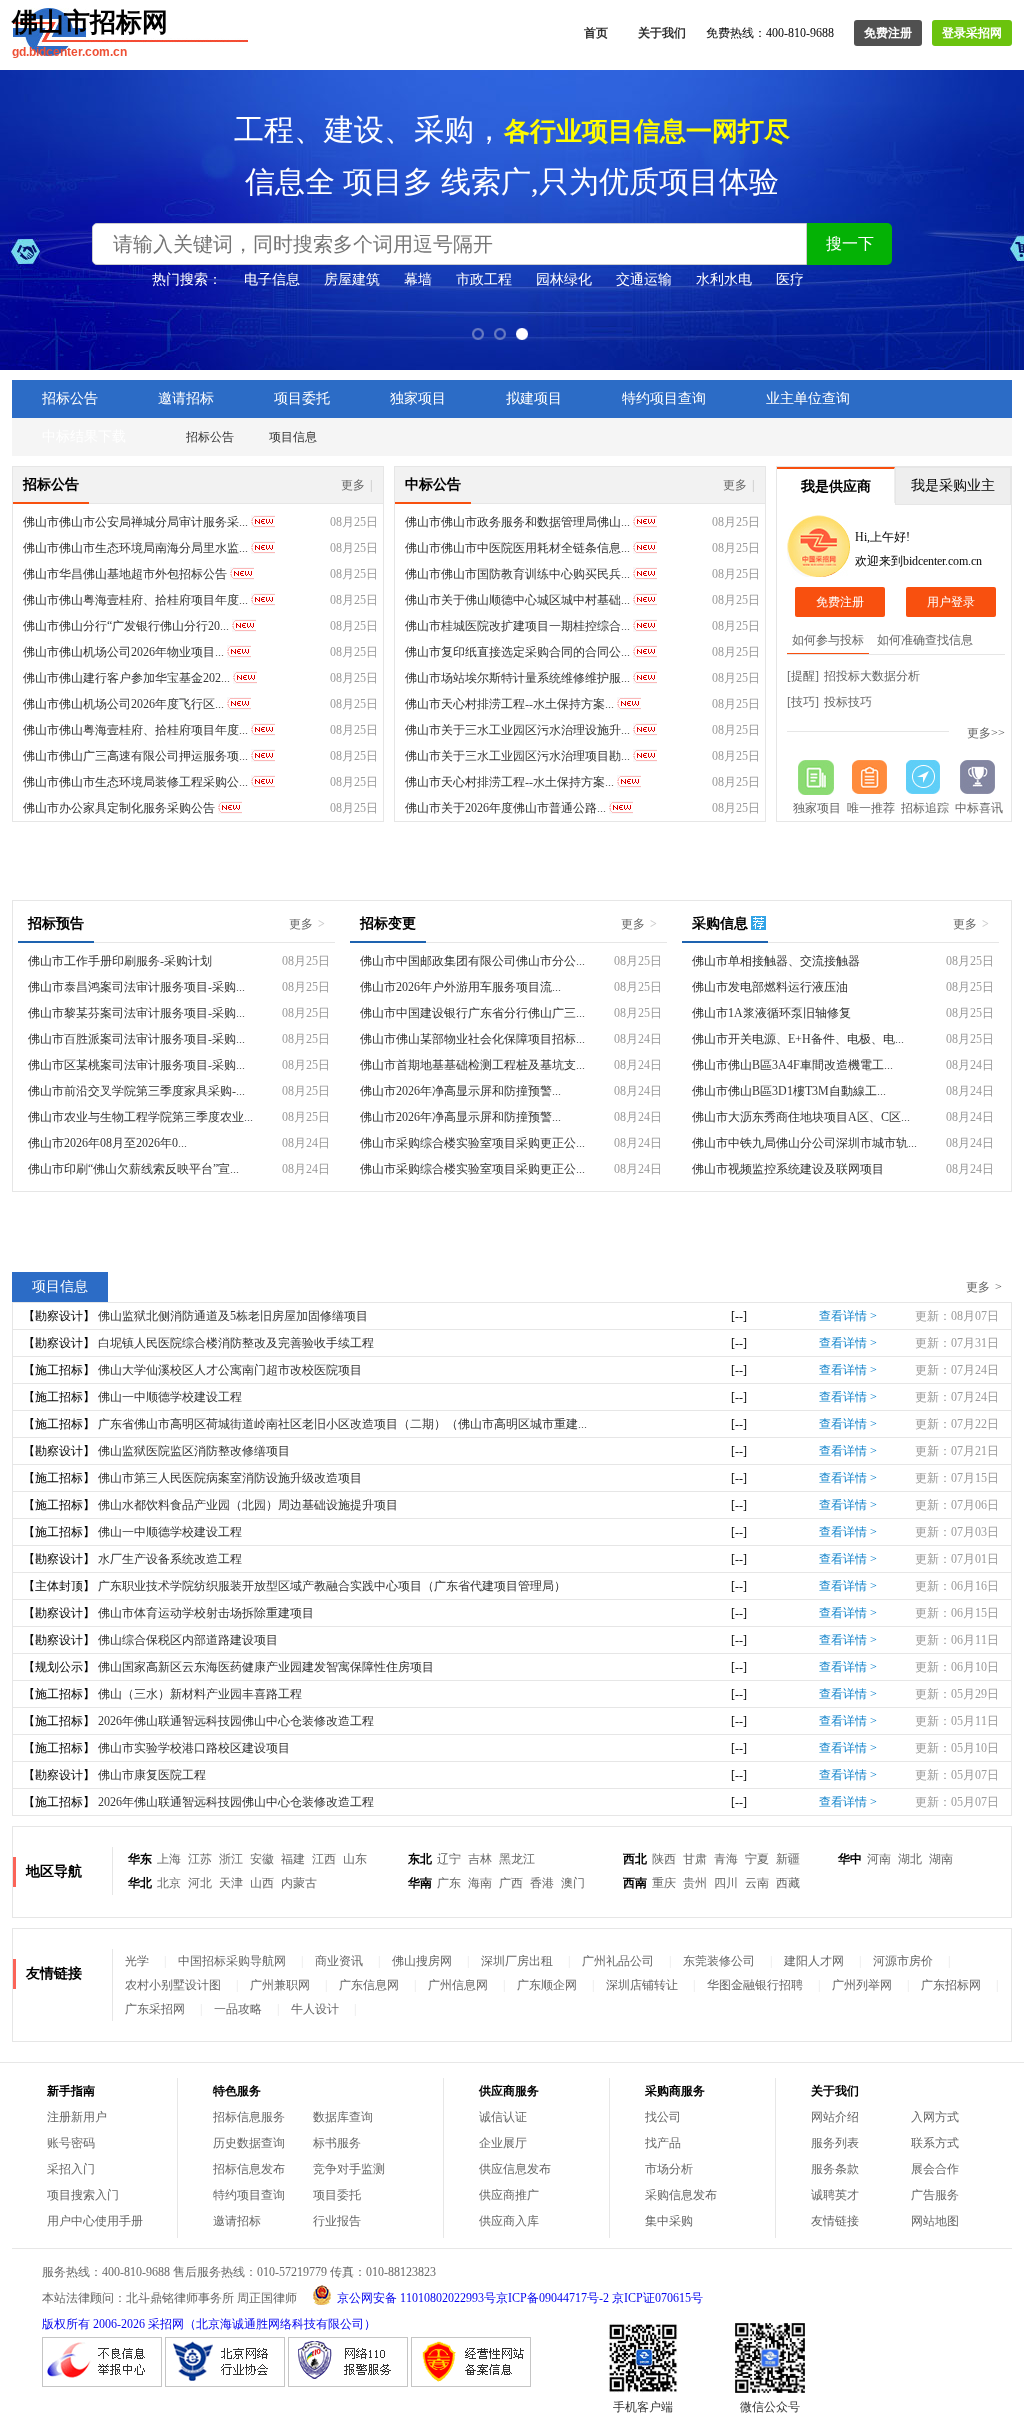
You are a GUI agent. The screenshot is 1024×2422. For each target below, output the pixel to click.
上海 (169, 1859)
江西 (324, 1859)
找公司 (663, 2117)
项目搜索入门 (83, 2195)
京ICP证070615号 (657, 2298)
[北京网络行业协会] (225, 2383)
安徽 (262, 1859)
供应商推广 (509, 2195)
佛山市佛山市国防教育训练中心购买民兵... (517, 574)
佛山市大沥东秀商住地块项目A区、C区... (801, 1117)
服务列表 (835, 2143)
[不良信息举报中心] (102, 2383)
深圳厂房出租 (517, 1961)
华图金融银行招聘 (755, 1985)
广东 (449, 1883)
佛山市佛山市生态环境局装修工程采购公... (135, 782)
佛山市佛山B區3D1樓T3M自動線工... (789, 1091)
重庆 (664, 1883)
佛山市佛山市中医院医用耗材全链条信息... (517, 548)
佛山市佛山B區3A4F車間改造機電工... (792, 1065)
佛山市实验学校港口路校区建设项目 (194, 1748)
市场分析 (669, 2169)
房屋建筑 (352, 279)
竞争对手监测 (349, 2169)
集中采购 (669, 2221)
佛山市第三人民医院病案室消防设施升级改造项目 (230, 1478)
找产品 (663, 2143)
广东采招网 (155, 2009)
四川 (726, 1883)
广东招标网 (951, 1985)
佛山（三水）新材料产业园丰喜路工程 (200, 1694)
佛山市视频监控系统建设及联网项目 (788, 1169)
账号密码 (71, 2143)
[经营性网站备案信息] (471, 2383)
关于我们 (662, 33)
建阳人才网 (814, 1961)
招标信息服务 (249, 2117)
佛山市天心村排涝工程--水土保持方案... (509, 704)
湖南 (941, 1859)
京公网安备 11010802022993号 (416, 2298)
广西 (511, 1883)
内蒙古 (299, 1883)
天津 (231, 1883)
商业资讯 (339, 1961)
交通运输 (644, 279)
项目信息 (293, 437)
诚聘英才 (835, 2195)
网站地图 (935, 2221)
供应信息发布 (515, 2169)
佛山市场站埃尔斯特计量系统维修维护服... (517, 678)
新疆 (788, 1859)
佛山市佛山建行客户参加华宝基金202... (126, 678)
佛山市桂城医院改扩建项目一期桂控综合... (517, 626)
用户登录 (951, 602)
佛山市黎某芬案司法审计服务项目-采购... (136, 1013)
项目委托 (302, 398)
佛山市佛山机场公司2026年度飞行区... (123, 704)
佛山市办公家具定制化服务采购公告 (119, 808)
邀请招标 (186, 398)
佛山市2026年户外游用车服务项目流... (460, 987)
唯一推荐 (871, 808)
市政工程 (484, 279)
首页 (596, 33)
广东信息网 (369, 1985)
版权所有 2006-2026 (93, 2324)
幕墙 (418, 279)
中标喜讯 (979, 808)
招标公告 (70, 398)
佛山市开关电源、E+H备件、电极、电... (798, 1039)
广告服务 (935, 2195)
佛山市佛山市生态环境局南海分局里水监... (135, 548)
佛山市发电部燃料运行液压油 (770, 987)
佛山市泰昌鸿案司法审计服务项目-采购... (136, 987)
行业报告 (337, 2221)
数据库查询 (343, 2117)
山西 (262, 1883)
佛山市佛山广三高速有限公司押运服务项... (135, 756)
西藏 (788, 1883)
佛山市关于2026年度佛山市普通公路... (505, 808)
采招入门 (71, 2169)
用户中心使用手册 (95, 2221)
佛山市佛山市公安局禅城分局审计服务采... (135, 522)
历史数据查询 (249, 2143)
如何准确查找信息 (925, 640)
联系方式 (935, 2143)
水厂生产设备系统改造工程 (170, 1559)
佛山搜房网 (422, 1961)
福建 (293, 1859)
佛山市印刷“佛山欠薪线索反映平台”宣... (133, 1169)
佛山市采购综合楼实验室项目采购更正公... (472, 1143)
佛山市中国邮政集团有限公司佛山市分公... (472, 961)
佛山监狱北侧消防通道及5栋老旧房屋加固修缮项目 (233, 1316)
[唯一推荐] (871, 777)
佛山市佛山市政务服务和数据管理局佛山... (517, 522)
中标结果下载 (84, 436)
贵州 (695, 1883)
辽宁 (449, 1859)
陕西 (664, 1859)
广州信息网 (458, 1985)
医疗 (790, 279)
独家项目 (418, 398)
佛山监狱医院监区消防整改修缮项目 (194, 1451)
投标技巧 (848, 702)
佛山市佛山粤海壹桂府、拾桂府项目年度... (135, 600)
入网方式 (935, 2117)
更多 (357, 485)
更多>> (986, 733)
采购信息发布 (681, 2195)
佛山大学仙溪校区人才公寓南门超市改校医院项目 (230, 1370)
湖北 (910, 1859)
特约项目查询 (664, 398)
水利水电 (724, 279)
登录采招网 (972, 33)
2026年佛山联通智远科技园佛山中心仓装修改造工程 (236, 1721)
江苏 (200, 1859)
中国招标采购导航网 (232, 1961)
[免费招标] (817, 777)
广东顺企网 (547, 1985)
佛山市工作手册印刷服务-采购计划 (120, 961)
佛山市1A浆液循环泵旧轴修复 (771, 1013)
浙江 (231, 1859)
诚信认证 (503, 2117)
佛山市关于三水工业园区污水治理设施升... (517, 730)
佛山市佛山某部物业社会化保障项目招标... (472, 1039)
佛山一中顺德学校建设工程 (170, 1397)
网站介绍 (835, 2117)
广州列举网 (862, 1985)
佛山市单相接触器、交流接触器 (776, 961)
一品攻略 (238, 2009)
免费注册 (888, 33)
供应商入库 (509, 2221)
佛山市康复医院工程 (152, 1775)
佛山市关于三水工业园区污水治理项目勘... (517, 756)
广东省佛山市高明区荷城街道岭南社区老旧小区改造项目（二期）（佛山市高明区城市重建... (342, 1424)
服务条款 (835, 2169)
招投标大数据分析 (872, 676)
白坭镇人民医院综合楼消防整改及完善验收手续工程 (236, 1343)
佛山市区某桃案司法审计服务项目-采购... (136, 1065)
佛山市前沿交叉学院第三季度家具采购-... (136, 1091)
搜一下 (850, 243)
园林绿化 (564, 279)
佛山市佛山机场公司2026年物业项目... (123, 652)
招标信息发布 (249, 2169)
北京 (169, 1883)
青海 (726, 1859)
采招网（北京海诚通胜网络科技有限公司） (262, 2324)
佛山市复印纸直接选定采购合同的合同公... (517, 652)
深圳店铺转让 (642, 1985)
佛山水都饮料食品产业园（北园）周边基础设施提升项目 (248, 1505)
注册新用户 (77, 2117)
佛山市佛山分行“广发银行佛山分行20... (126, 626)
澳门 (573, 1883)
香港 (542, 1883)
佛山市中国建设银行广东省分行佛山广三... (472, 1013)
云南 (757, 1883)
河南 (879, 1859)
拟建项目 (534, 398)
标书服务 (337, 2143)
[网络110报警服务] (348, 2383)
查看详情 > (848, 1316)
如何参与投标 (828, 640)
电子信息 (272, 279)
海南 (480, 1883)
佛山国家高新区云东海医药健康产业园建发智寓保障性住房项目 (266, 1667)
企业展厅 (503, 2143)
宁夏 (757, 1859)
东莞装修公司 (719, 1961)
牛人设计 (315, 2009)
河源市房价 (903, 1961)
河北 (200, 1883)
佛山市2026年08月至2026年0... (107, 1143)
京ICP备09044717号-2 (552, 2298)
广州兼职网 (280, 1985)
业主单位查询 (808, 398)
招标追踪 (925, 808)
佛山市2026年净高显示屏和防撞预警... (460, 1091)
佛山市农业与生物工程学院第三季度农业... (140, 1117)
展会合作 (935, 2169)
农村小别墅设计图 (173, 1985)
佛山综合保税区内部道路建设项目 (188, 1640)
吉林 (480, 1859)
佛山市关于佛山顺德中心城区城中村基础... (517, 600)
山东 (355, 1859)
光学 (137, 1961)
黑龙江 (517, 1859)
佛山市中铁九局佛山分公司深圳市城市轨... (804, 1143)
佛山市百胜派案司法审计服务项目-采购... (136, 1039)
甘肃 (695, 1859)
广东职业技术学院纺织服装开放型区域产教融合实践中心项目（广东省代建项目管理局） (332, 1586)
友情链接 (835, 2221)
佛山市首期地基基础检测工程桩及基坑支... (472, 1065)
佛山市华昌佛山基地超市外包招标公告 (125, 574)
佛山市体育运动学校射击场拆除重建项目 (206, 1613)
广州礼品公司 (618, 1961)
